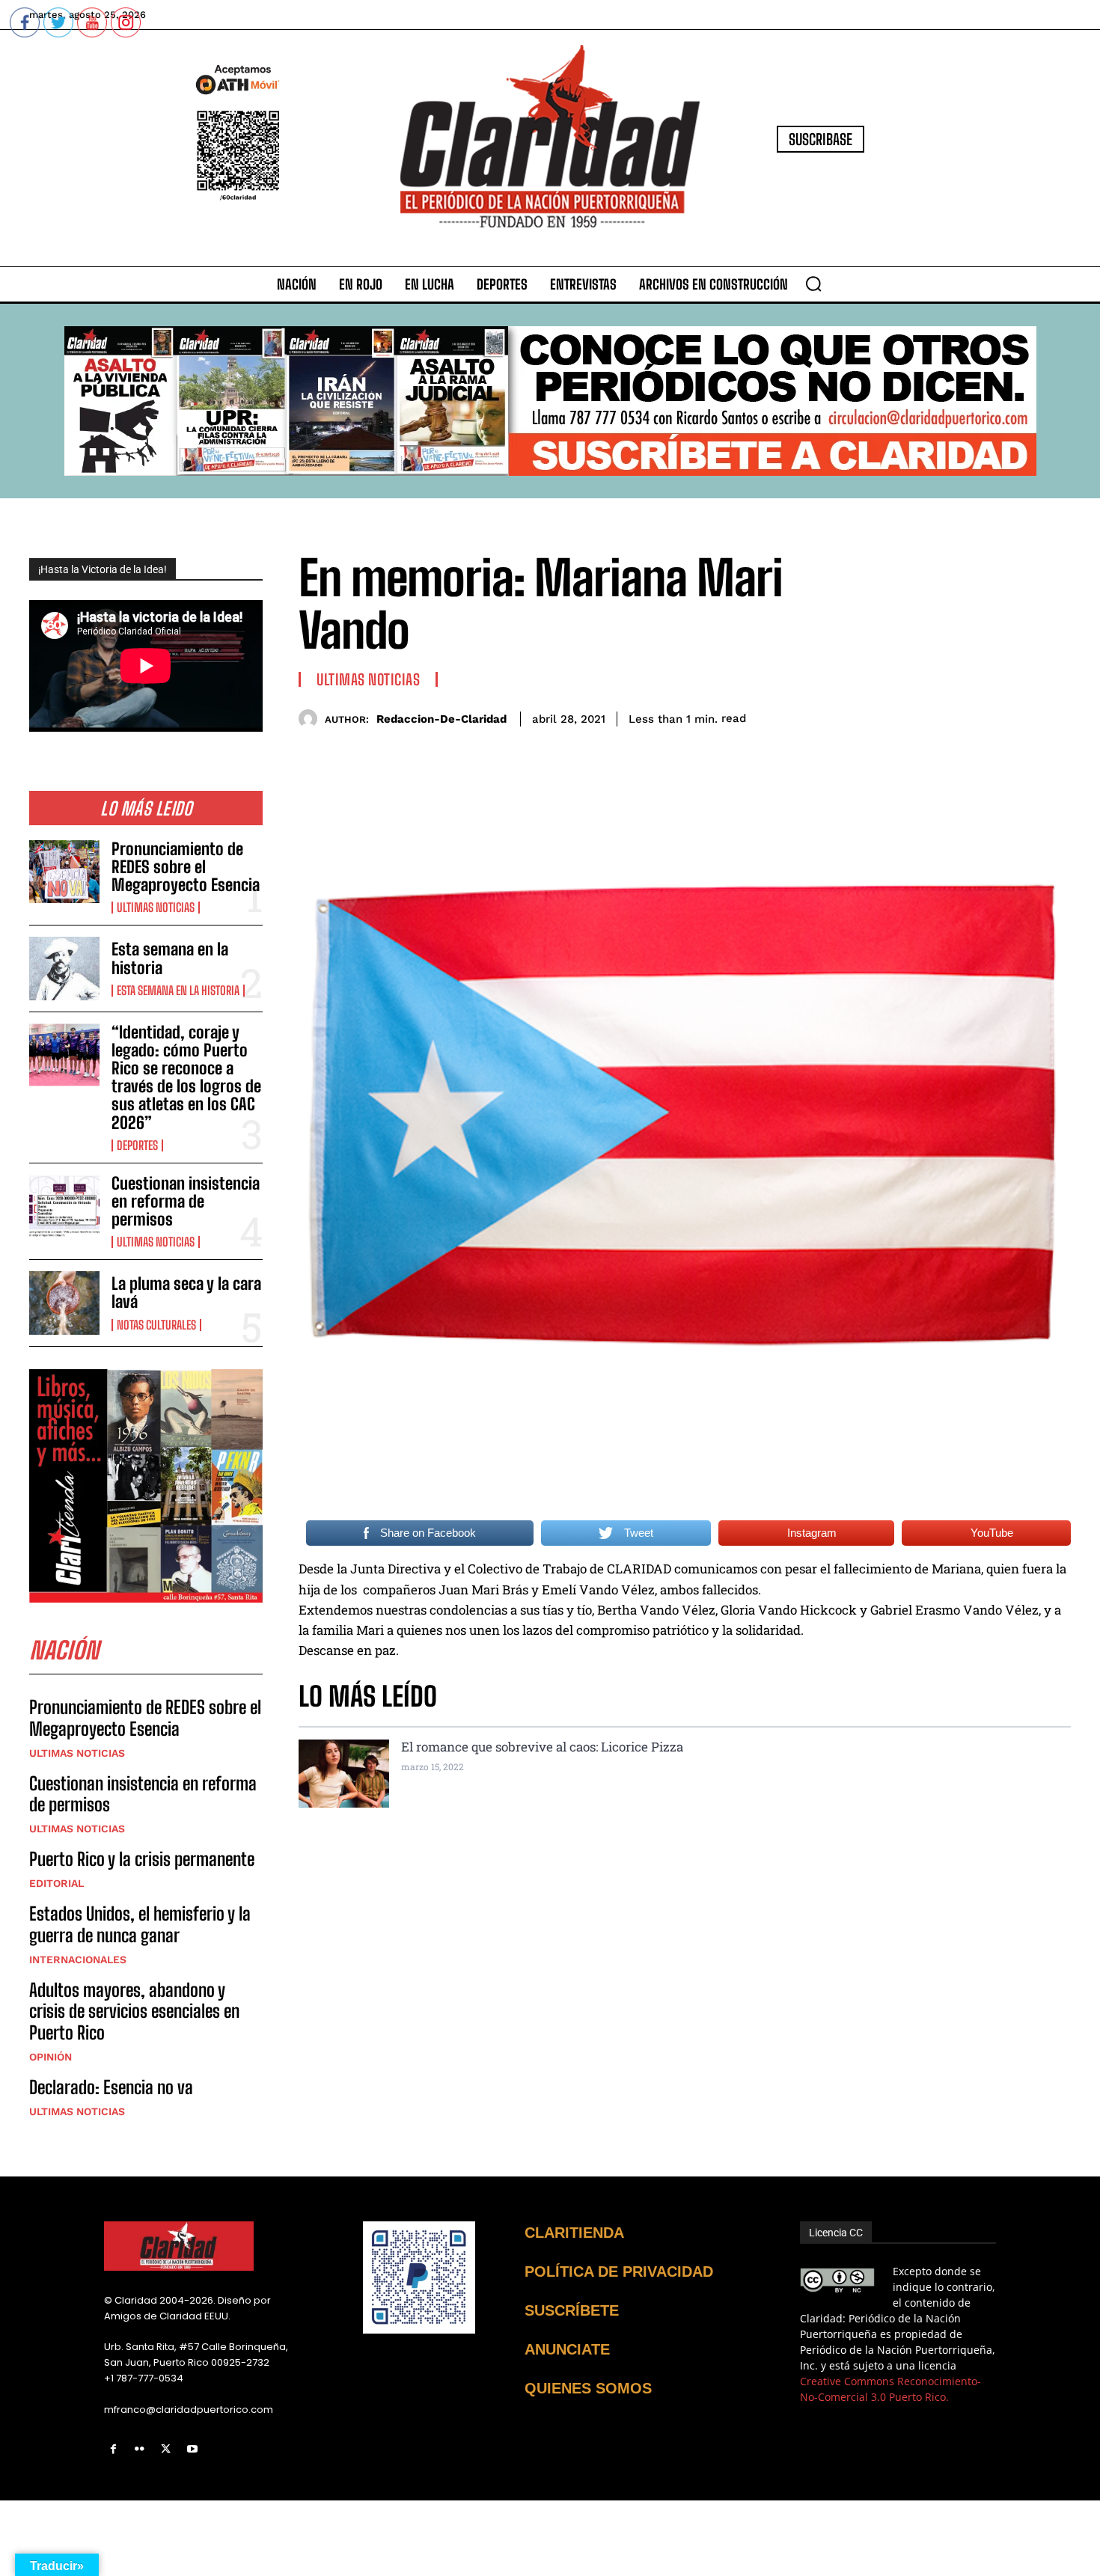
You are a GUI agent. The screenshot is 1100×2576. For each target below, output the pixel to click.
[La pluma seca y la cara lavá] (64, 1303)
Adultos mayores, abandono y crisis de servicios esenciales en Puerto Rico (134, 2011)
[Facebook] (113, 2449)
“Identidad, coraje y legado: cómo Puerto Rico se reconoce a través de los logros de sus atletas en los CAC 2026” (186, 1077)
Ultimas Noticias (156, 908)
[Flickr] (140, 2449)
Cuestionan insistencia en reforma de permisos (186, 1201)
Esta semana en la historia (170, 958)
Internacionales (78, 1959)
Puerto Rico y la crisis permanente (142, 1859)
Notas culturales (156, 1325)
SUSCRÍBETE (572, 2310)
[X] (166, 2449)
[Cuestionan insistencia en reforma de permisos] (64, 1206)
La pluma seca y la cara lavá (186, 1292)
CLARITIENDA (574, 2233)
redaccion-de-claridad (441, 719)
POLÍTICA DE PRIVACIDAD (619, 2271)
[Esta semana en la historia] (64, 968)
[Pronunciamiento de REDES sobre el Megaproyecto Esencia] (64, 872)
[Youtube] (193, 2449)
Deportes (137, 1145)
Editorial (56, 1883)
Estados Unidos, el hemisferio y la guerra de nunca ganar (140, 1924)
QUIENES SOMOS (588, 2388)
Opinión (51, 2057)
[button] (813, 284)
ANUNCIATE (567, 2349)
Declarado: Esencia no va (111, 2087)
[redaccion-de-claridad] (312, 719)
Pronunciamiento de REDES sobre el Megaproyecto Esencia (186, 867)
